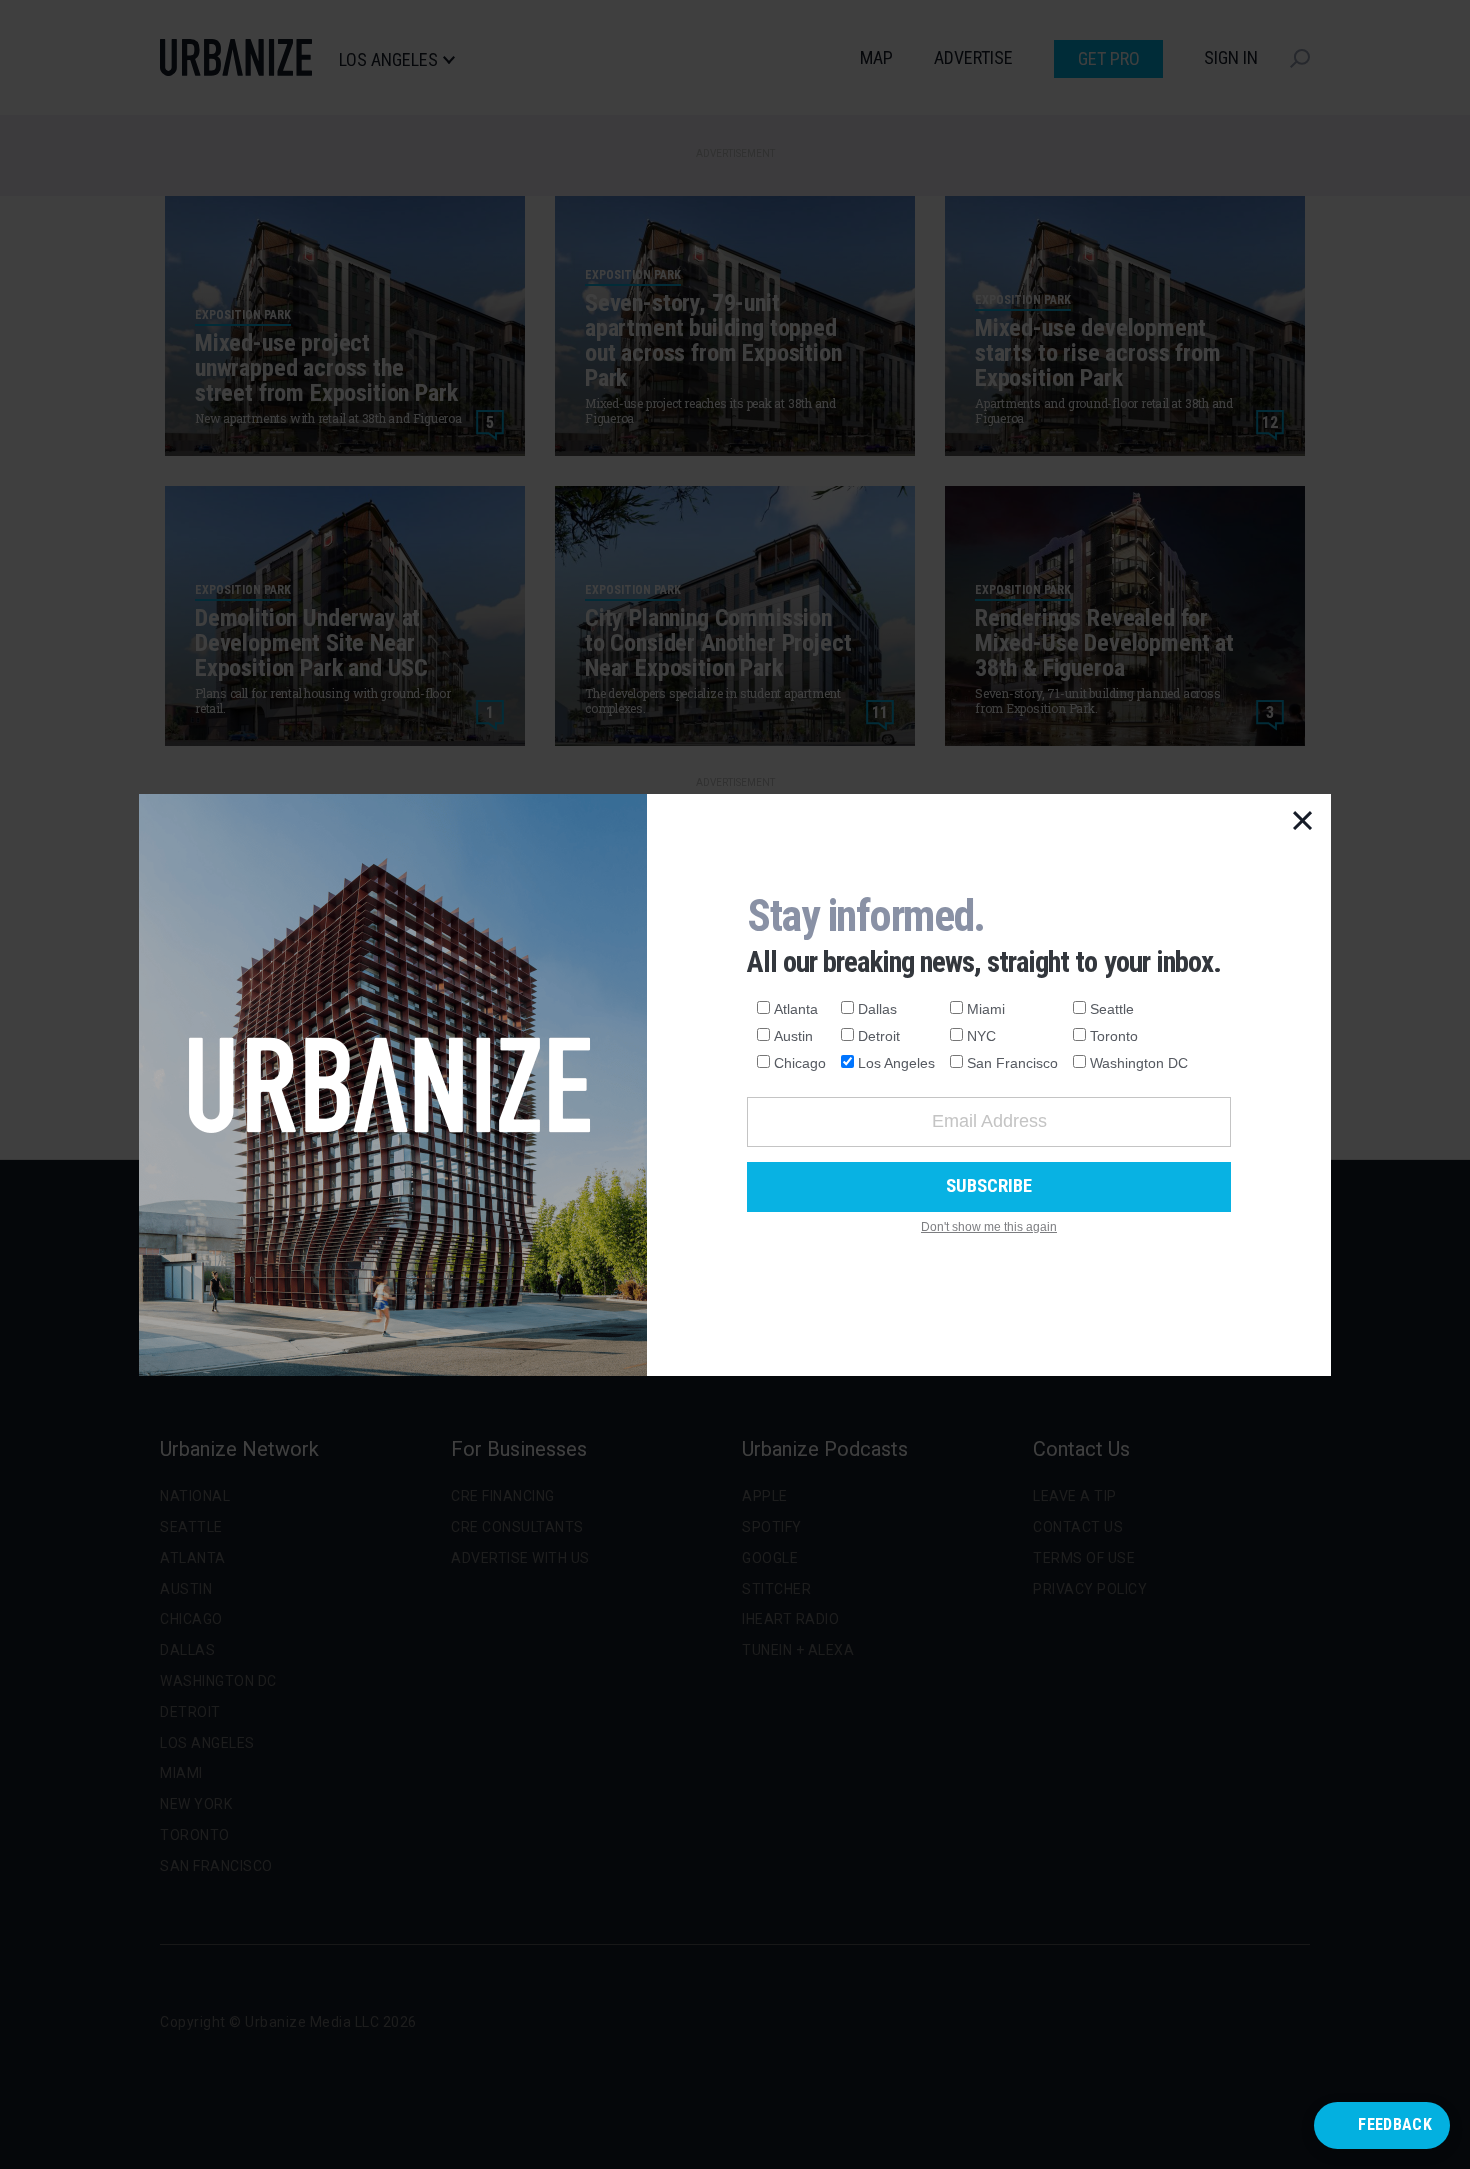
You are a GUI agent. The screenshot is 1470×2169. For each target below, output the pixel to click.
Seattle (1112, 1009)
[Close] (1303, 822)
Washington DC (1139, 1063)
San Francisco (1012, 1063)
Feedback (1395, 2124)
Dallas (877, 1009)
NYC (981, 1036)
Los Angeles (896, 1063)
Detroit (879, 1036)
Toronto (1114, 1036)
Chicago (800, 1063)
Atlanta (796, 1009)
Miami (986, 1009)
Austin (793, 1036)
